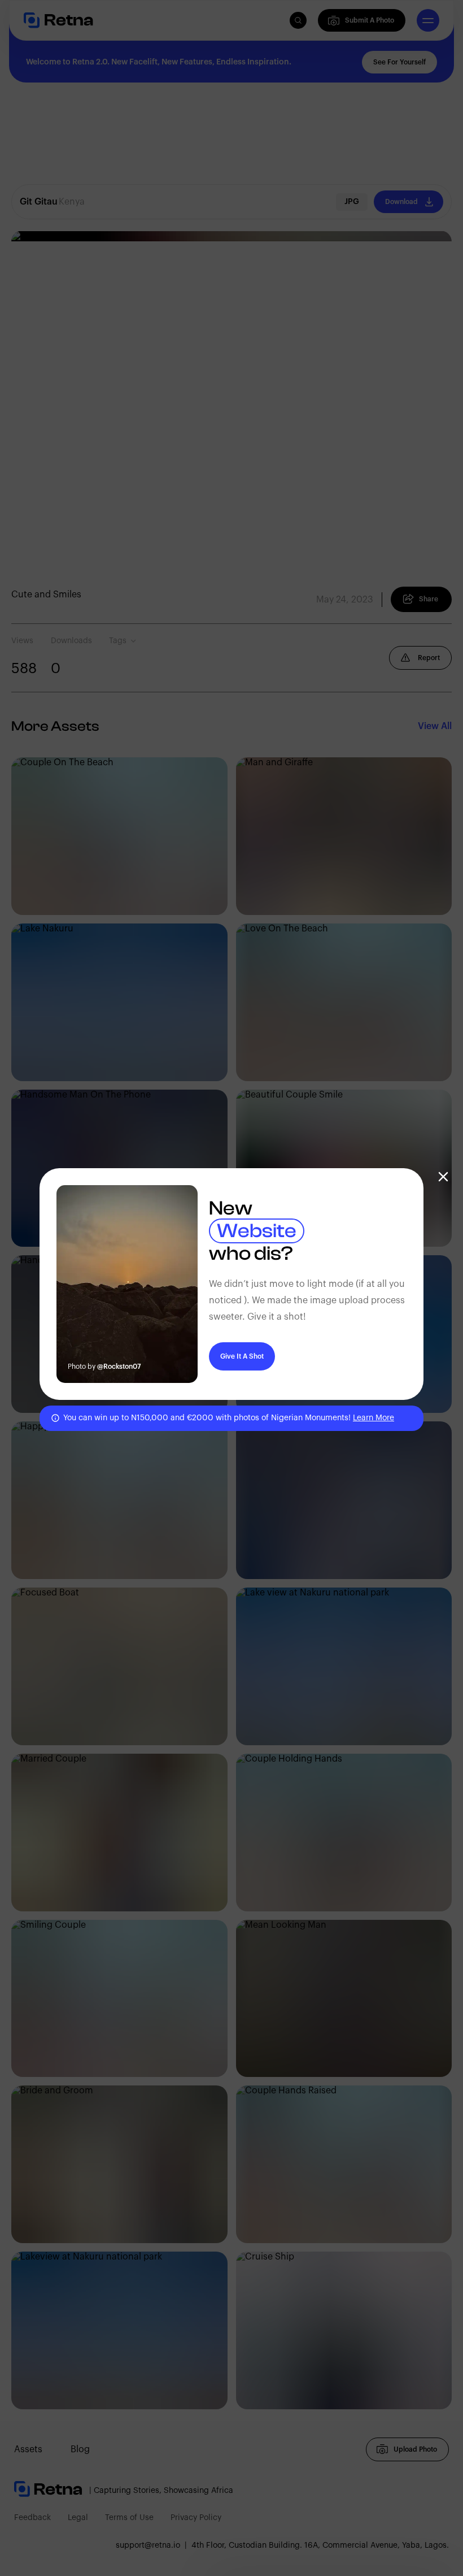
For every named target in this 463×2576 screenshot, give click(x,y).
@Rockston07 (119, 1367)
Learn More (374, 1418)
